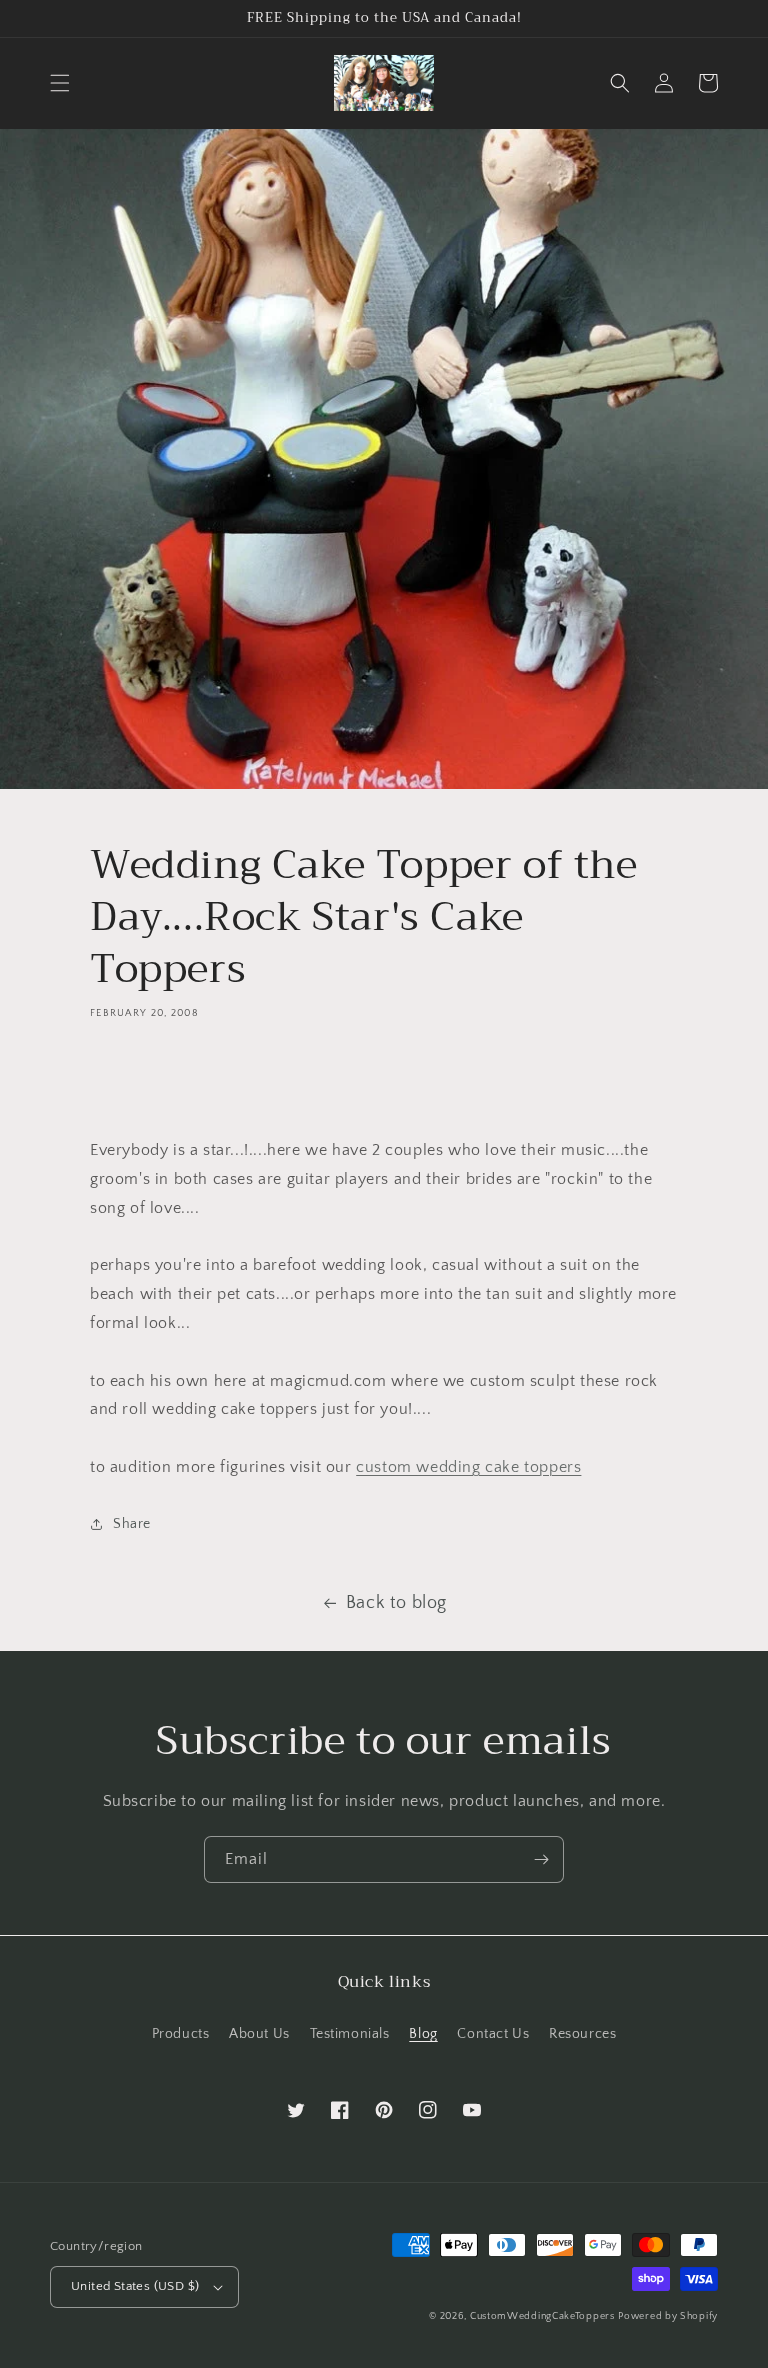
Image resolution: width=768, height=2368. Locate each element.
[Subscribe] (541, 1859)
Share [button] (132, 1524)
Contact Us (493, 2034)
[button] (60, 83)
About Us (259, 2034)
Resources (582, 2034)
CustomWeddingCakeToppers (542, 2316)
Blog (423, 2034)
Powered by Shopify (668, 2316)
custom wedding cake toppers (468, 1467)
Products (181, 2034)
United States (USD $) (135, 2286)
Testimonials (350, 2034)
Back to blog (396, 1603)
